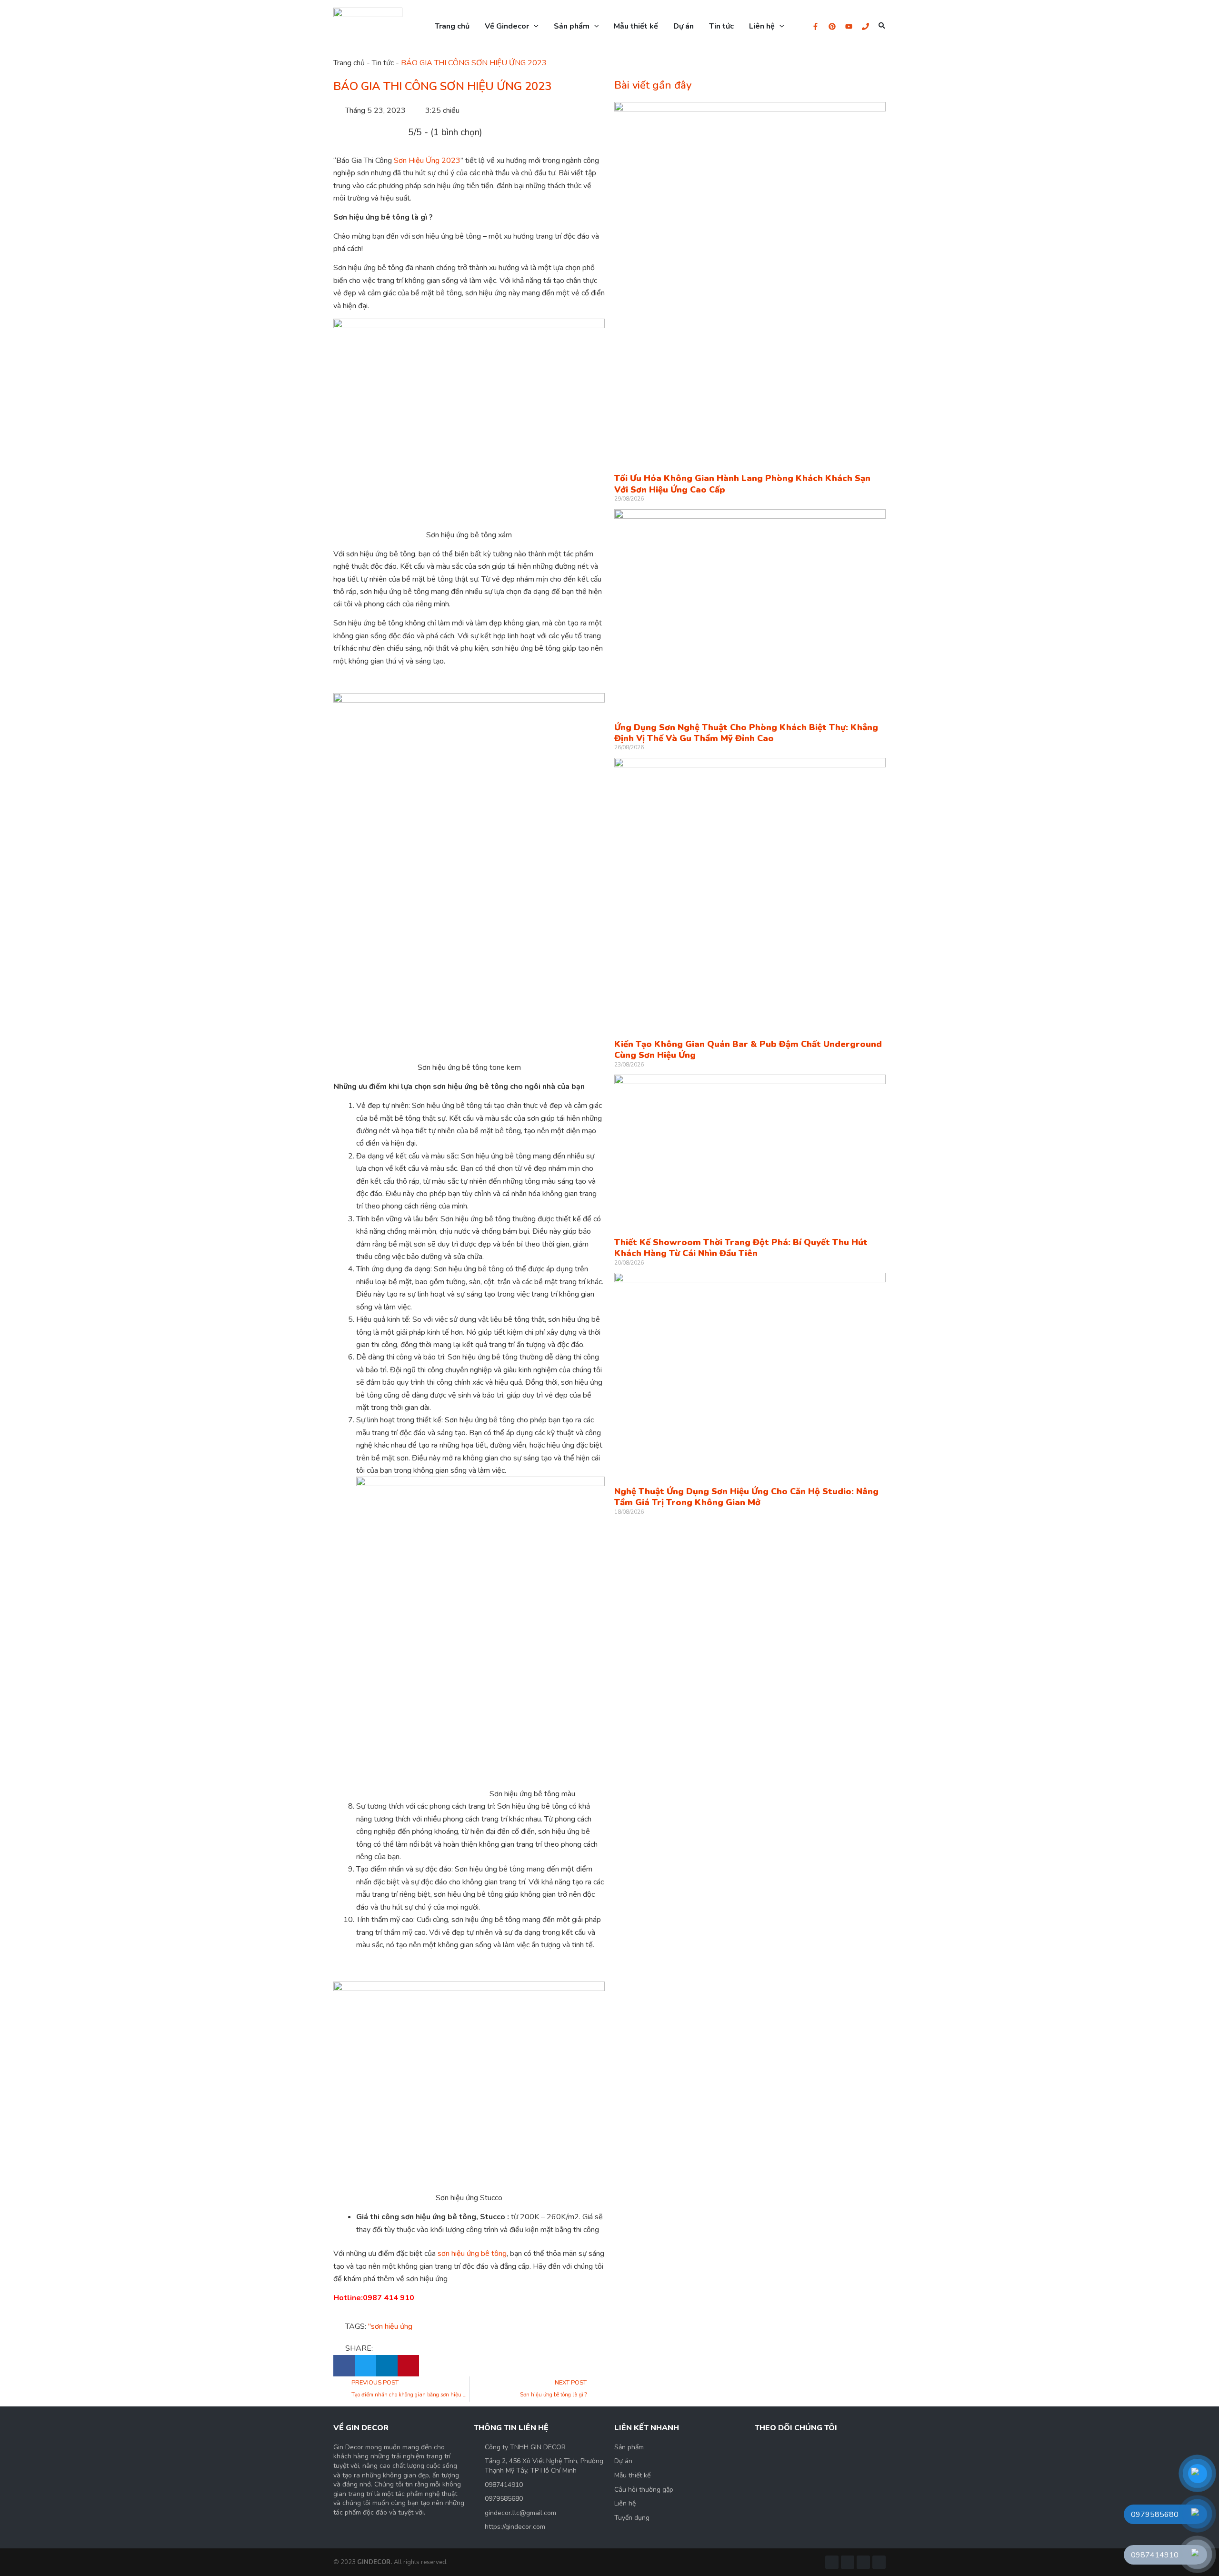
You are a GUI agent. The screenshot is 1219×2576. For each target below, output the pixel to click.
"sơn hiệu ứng (390, 2326)
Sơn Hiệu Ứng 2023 (427, 161)
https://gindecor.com (515, 2527)
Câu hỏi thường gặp (644, 2490)
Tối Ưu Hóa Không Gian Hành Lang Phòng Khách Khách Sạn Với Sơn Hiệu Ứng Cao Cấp (742, 484)
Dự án (623, 2461)
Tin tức (383, 63)
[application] (534, 26)
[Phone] (865, 26)
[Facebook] (815, 26)
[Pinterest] (832, 26)
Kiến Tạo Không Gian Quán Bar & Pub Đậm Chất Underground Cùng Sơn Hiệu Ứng (748, 1050)
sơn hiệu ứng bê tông (472, 2254)
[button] (882, 26)
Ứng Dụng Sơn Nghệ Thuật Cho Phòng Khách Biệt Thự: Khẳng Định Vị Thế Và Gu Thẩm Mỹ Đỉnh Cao (746, 733)
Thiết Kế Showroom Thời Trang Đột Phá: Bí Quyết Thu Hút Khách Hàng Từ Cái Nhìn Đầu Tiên (741, 1248)
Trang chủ (349, 63)
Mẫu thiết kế (632, 2475)
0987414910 (504, 2485)
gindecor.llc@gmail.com (520, 2513)
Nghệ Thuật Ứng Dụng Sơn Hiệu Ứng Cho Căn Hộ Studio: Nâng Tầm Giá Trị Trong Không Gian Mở (746, 1497)
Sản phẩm (629, 2447)
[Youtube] (849, 26)
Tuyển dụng (632, 2518)
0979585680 (504, 2499)
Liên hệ (625, 2503)
